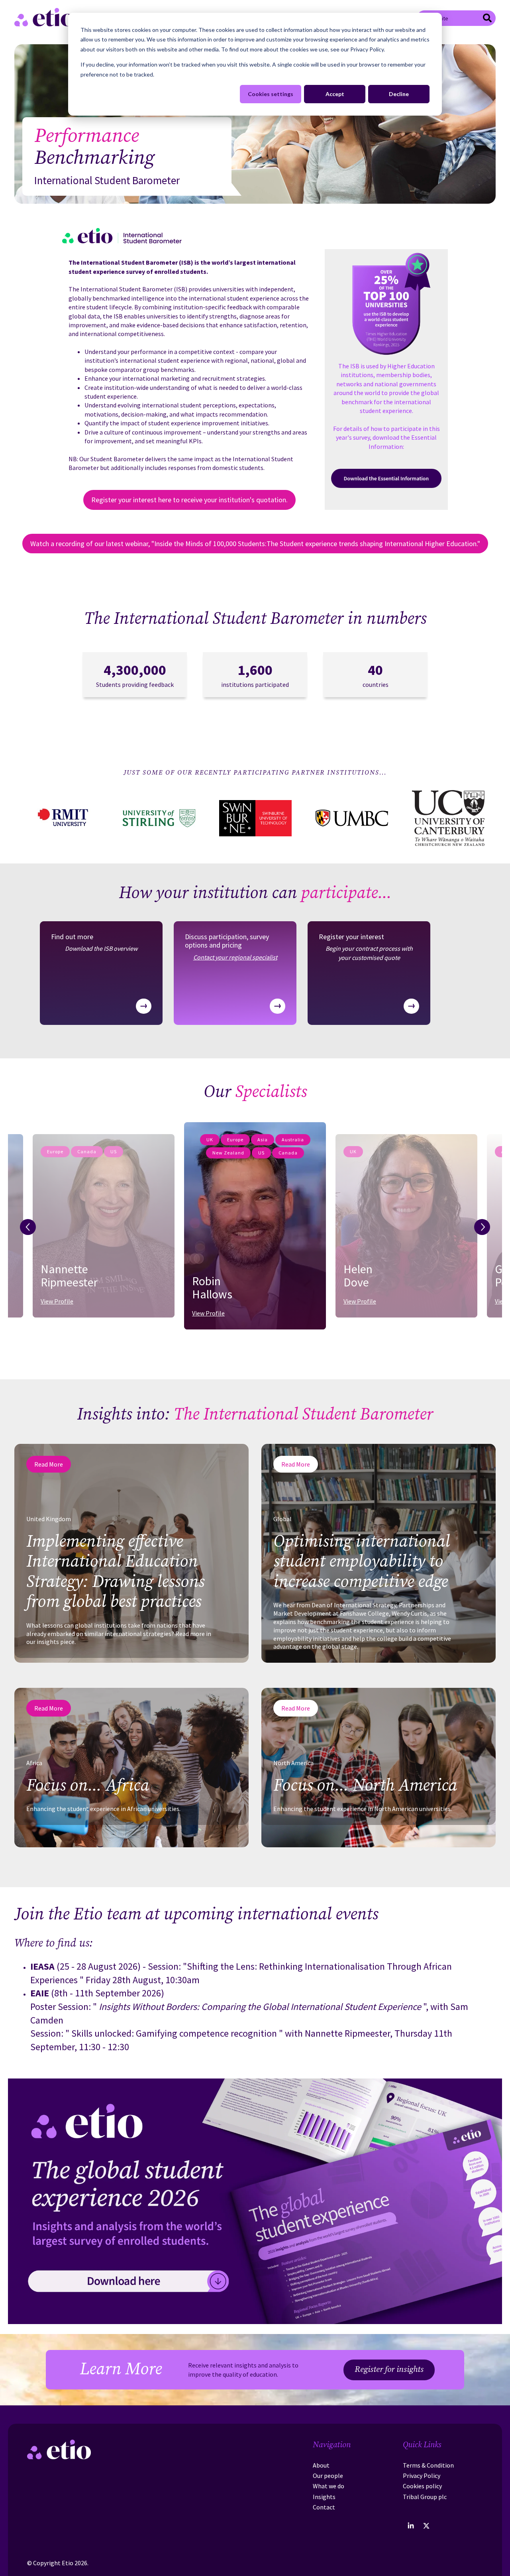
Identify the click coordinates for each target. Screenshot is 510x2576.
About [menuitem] (321, 2465)
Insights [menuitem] (324, 2497)
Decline (399, 94)
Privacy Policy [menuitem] (422, 2476)
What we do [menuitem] (329, 2486)
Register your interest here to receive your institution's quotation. (189, 500)
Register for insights (389, 2370)
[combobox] (456, 18)
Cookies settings (271, 94)
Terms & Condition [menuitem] (428, 2465)
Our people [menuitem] (328, 2476)
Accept (335, 94)
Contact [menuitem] (324, 2507)
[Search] (487, 19)
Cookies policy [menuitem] (422, 2486)
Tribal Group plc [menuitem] (425, 2497)
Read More (49, 1464)
